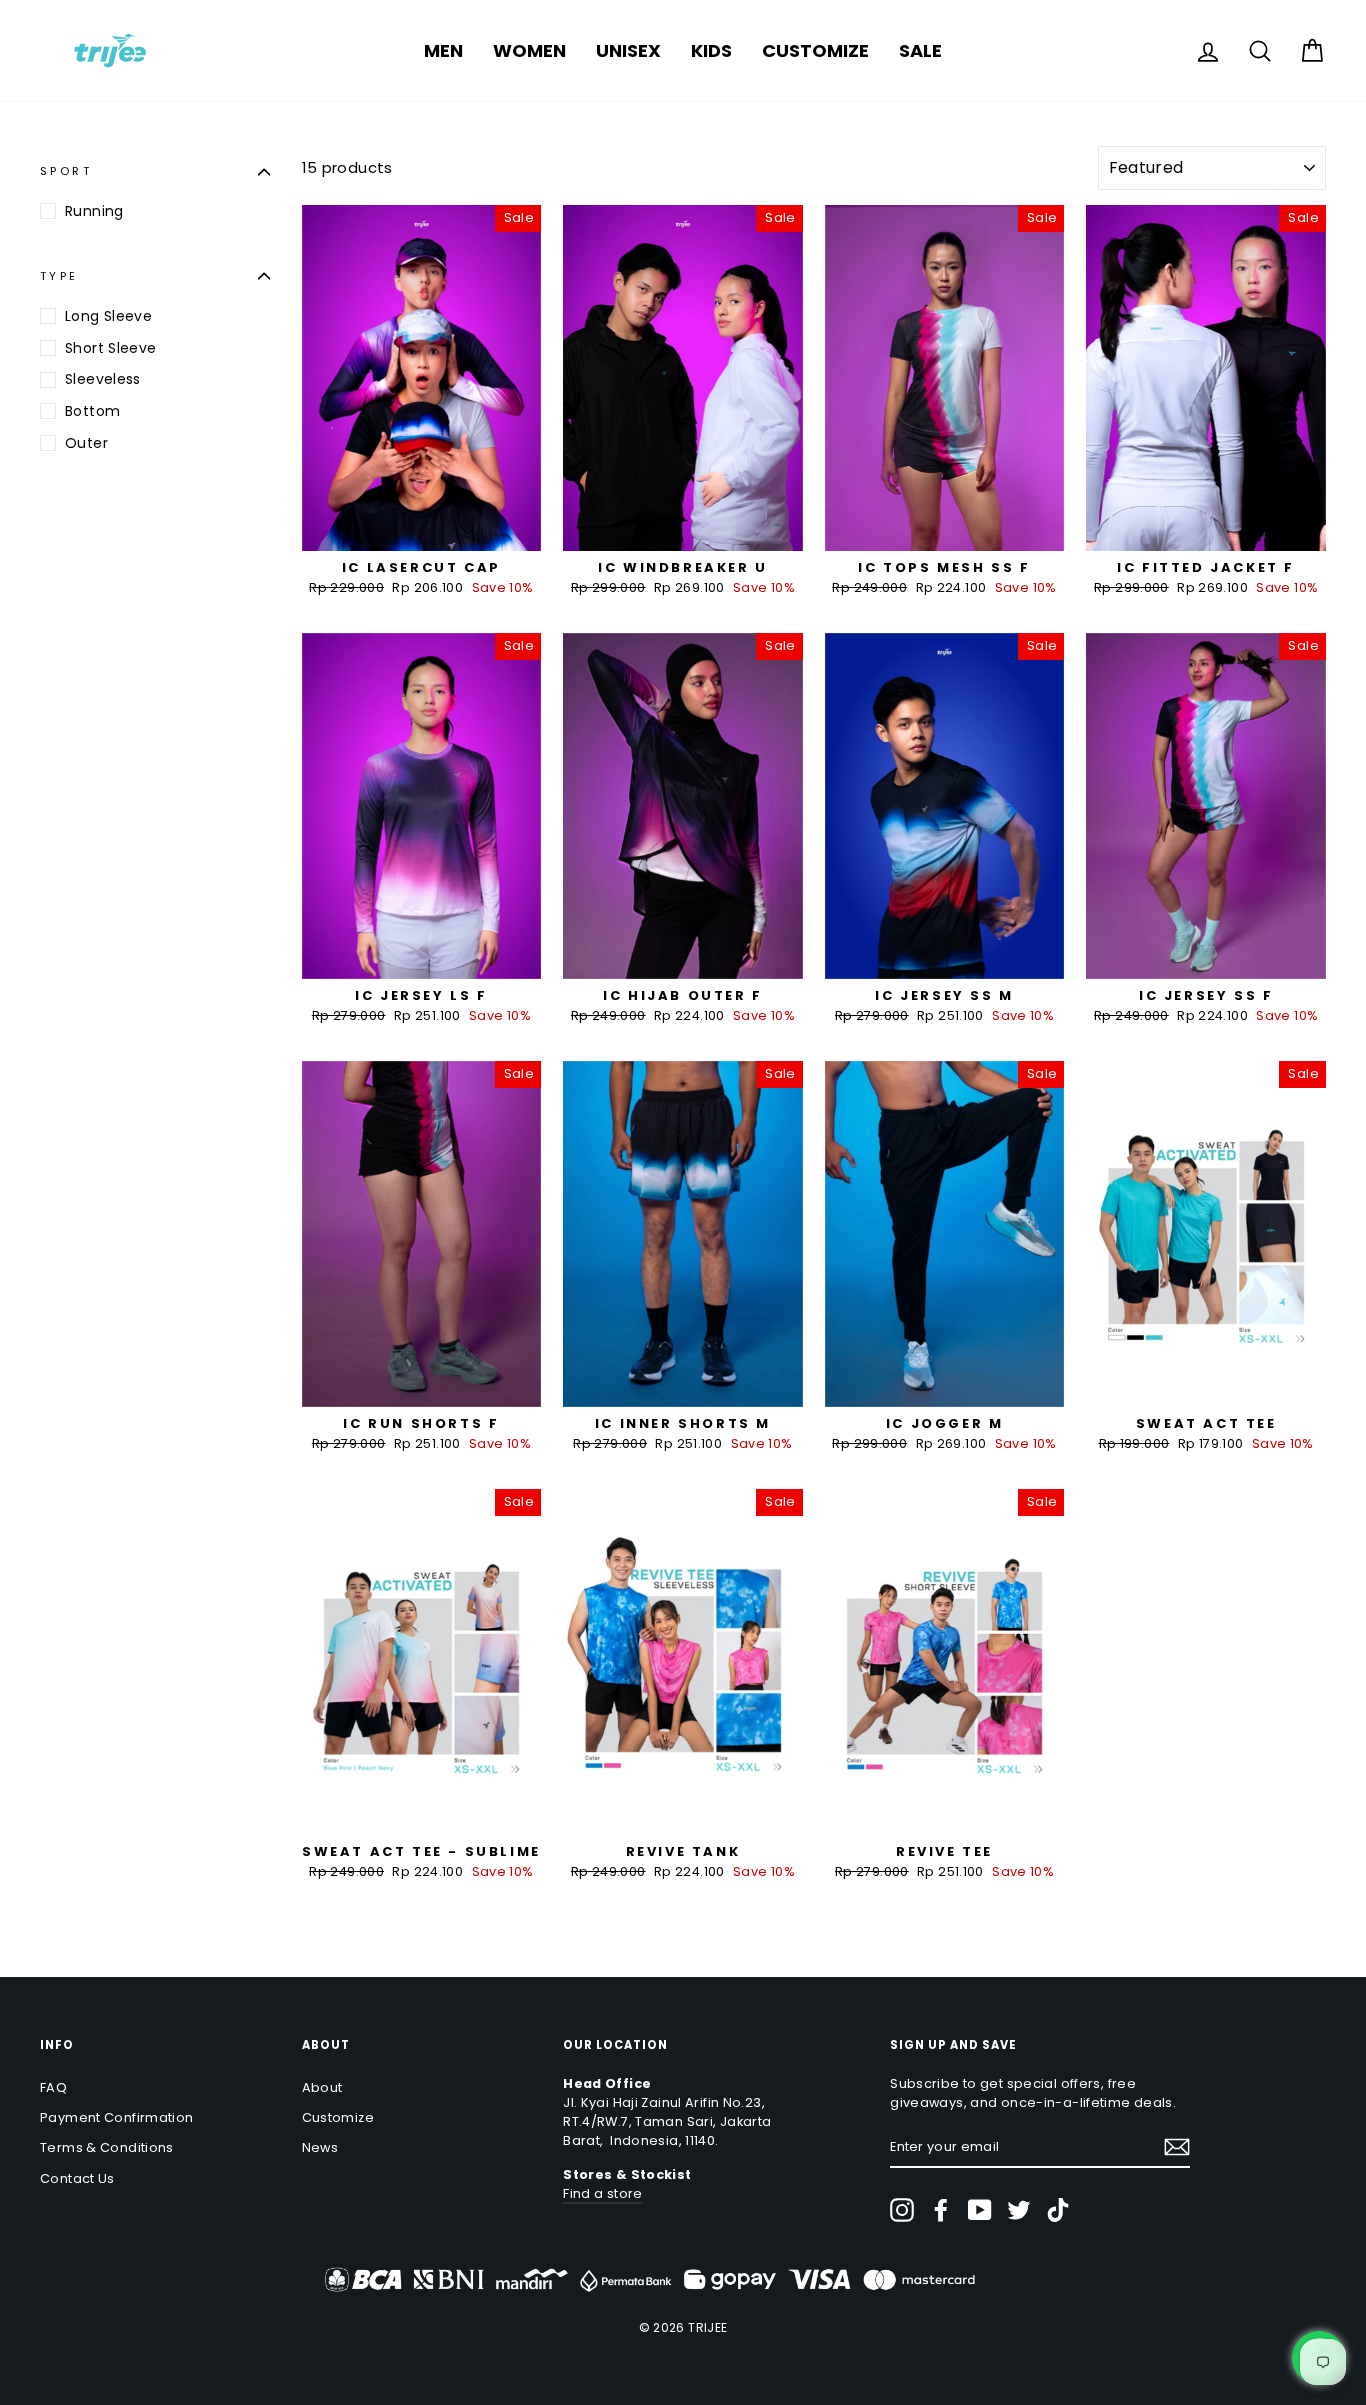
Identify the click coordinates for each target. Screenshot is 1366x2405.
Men (443, 50)
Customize (815, 50)
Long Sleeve (108, 316)
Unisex (628, 50)
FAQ (53, 2087)
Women (529, 50)
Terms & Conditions (107, 2147)
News (320, 2147)
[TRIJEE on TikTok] (1058, 2210)
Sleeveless (103, 380)
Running (94, 211)
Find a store (603, 2193)
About (322, 2087)
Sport (66, 171)
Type (59, 276)
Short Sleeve (111, 348)
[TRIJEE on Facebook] (941, 2210)
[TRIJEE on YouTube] (980, 2210)
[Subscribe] (1177, 2147)
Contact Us (77, 2178)
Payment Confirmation (117, 2117)
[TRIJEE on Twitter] (1019, 2210)
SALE (920, 50)
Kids (711, 50)
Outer (86, 443)
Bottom (92, 411)
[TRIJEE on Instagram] (902, 2210)
